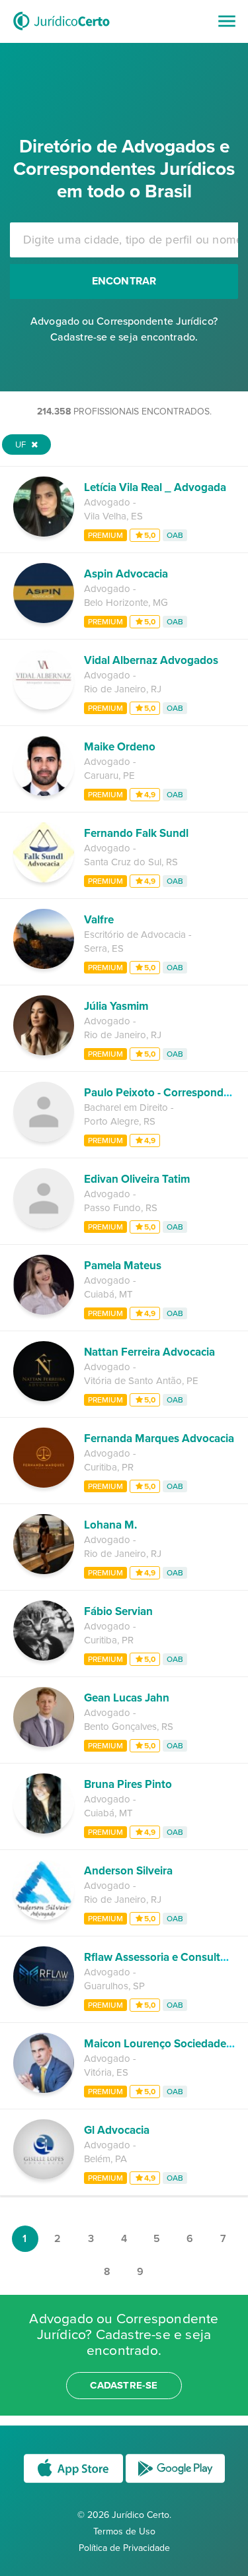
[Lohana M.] (44, 1571)
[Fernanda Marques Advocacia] (44, 1484)
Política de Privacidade (124, 2548)
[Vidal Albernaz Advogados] (44, 706)
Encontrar (124, 281)
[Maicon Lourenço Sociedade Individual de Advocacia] (44, 2090)
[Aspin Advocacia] (44, 620)
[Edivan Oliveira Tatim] (44, 1225)
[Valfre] (44, 966)
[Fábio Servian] (44, 1657)
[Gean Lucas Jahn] (44, 1744)
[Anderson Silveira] (44, 1917)
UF (21, 445)
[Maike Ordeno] (44, 793)
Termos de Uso (124, 2531)
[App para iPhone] (75, 2482)
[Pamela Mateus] (44, 1311)
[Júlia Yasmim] (44, 1052)
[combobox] (124, 240)
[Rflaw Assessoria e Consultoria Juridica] (44, 2003)
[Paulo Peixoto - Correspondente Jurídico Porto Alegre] (44, 1139)
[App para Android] (175, 2482)
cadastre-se (124, 2385)
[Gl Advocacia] (44, 2176)
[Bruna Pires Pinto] (44, 1830)
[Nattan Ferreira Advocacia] (44, 1398)
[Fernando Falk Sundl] (44, 879)
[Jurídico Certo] (62, 32)
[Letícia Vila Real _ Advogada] (44, 533)
